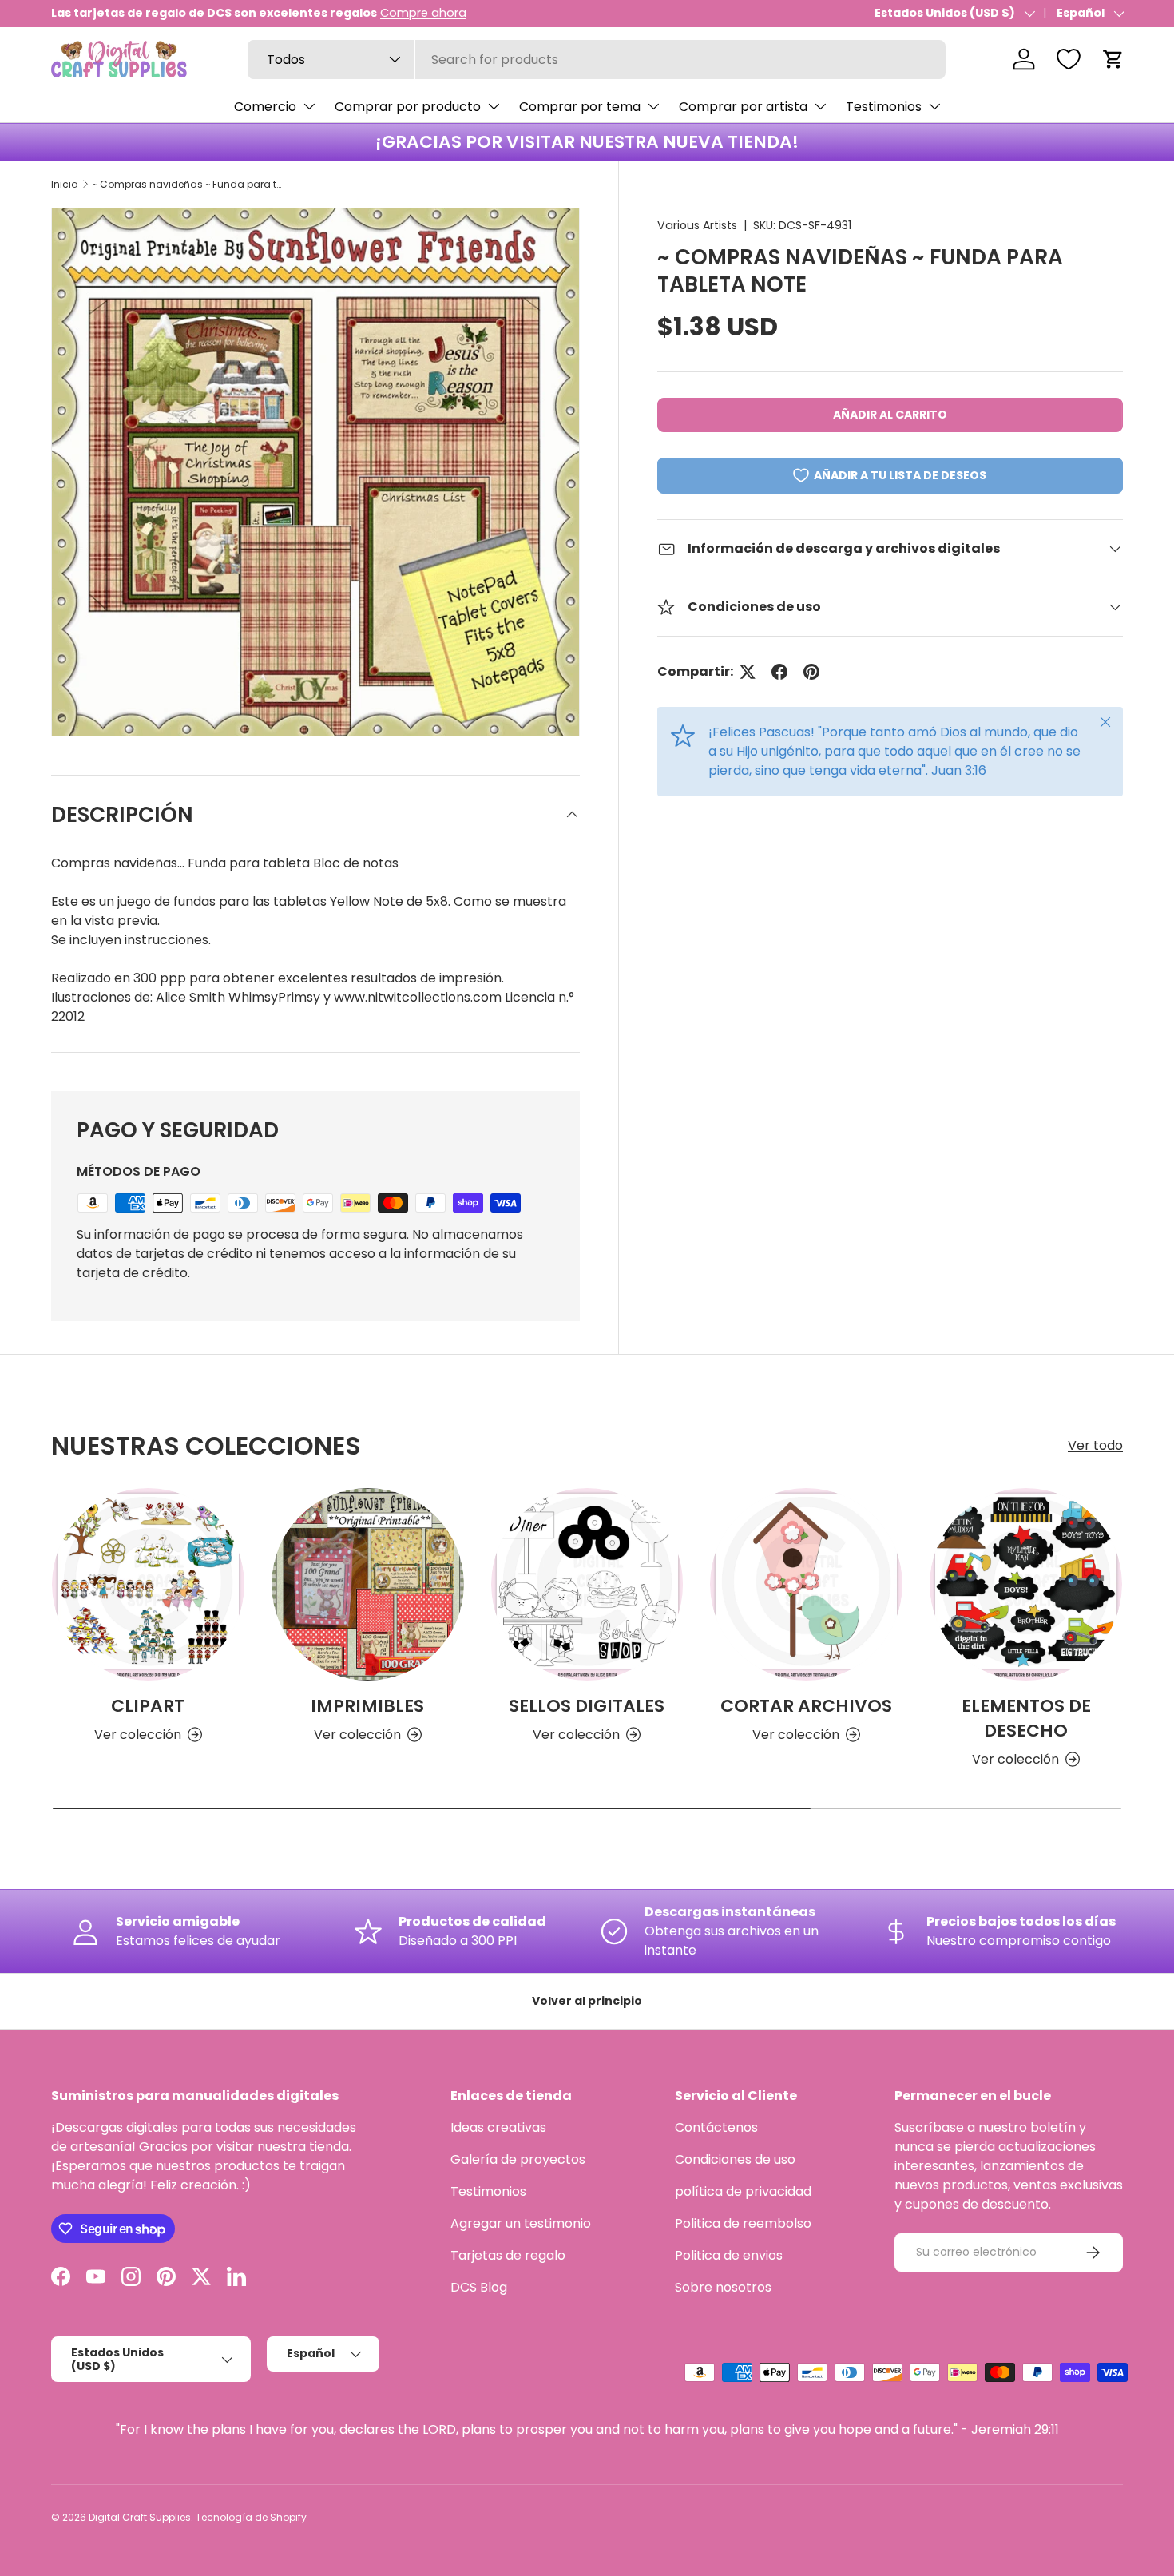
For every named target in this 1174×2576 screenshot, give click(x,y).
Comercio (265, 107)
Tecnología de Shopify (251, 2517)
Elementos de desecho (1026, 1718)
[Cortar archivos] (806, 1584)
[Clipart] (148, 1584)
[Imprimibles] (368, 1584)
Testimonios (884, 107)
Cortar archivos (806, 1706)
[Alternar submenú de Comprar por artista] (820, 106)
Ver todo (1095, 1445)
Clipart (148, 1706)
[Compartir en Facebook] (779, 672)
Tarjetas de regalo (508, 2255)
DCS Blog (479, 2287)
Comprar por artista (743, 107)
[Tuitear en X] (748, 672)
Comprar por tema (580, 107)
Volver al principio (587, 2001)
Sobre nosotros (723, 2287)
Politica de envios (729, 2255)
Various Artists (697, 225)
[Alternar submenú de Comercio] (309, 106)
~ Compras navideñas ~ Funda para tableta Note (188, 184)
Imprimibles (367, 1706)
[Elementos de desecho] (1026, 1584)
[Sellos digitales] (587, 1584)
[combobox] (597, 60)
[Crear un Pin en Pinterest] (811, 672)
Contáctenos (716, 2127)
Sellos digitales (587, 1706)
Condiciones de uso (735, 2159)
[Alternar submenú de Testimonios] (934, 106)
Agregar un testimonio (521, 2223)
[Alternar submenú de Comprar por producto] (494, 106)
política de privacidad (743, 2191)
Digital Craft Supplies (140, 2517)
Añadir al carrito (890, 415)
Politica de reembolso (743, 2223)
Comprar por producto (408, 107)
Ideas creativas (498, 2127)
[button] (1113, 59)
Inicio (64, 184)
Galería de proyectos (518, 2159)
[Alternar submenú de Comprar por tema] (653, 106)
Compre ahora (423, 13)
